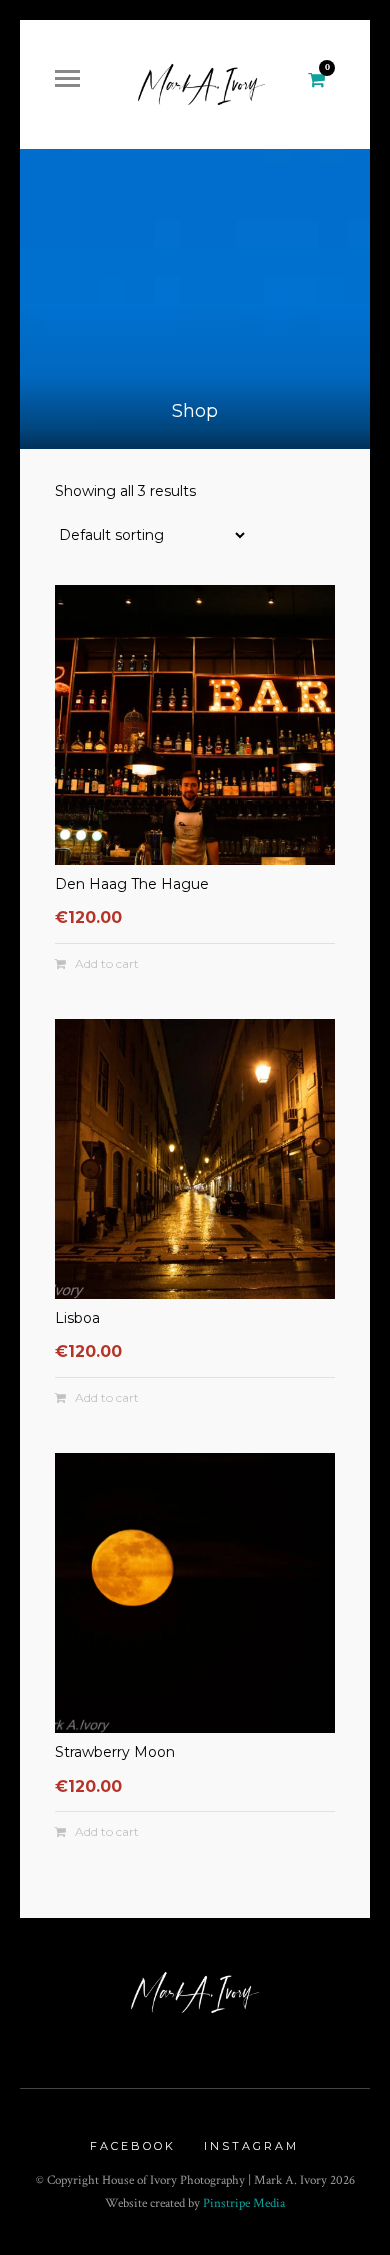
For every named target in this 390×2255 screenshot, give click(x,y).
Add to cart (107, 964)
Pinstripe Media (244, 2203)
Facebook (133, 2146)
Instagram (251, 2146)
